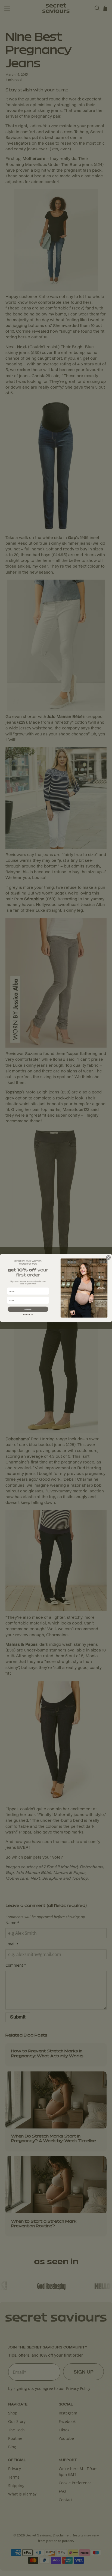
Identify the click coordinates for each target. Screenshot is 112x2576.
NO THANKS (28, 1315)
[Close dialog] (108, 1257)
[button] (28, 1309)
